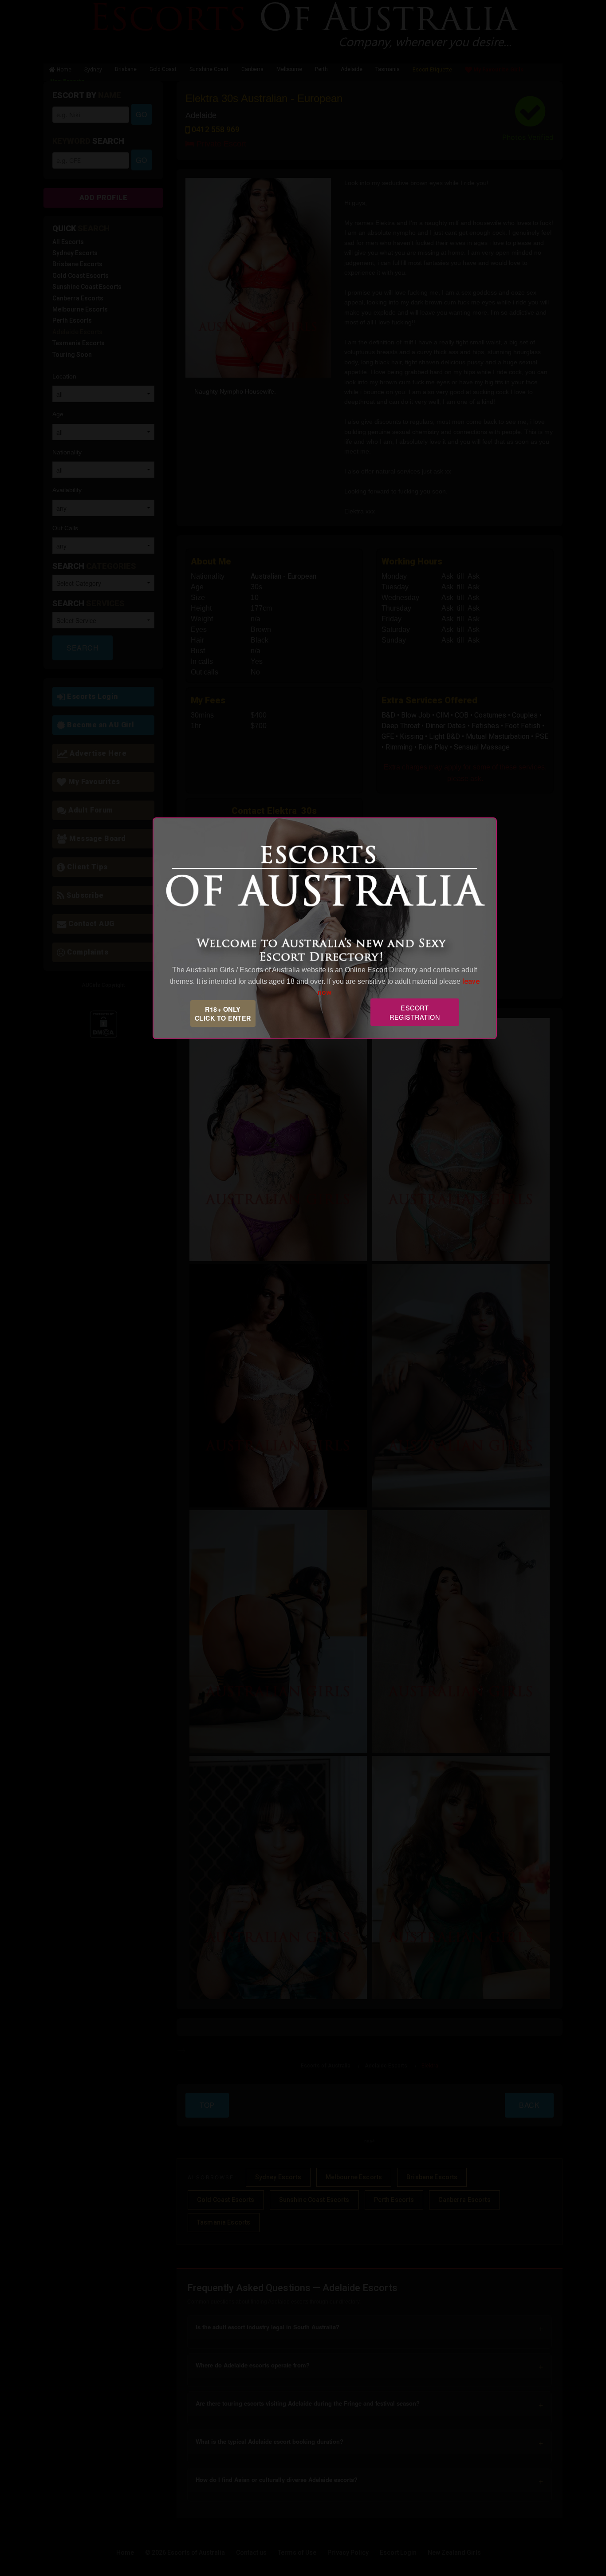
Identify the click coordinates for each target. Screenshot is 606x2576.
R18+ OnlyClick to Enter (223, 1014)
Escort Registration (415, 1012)
